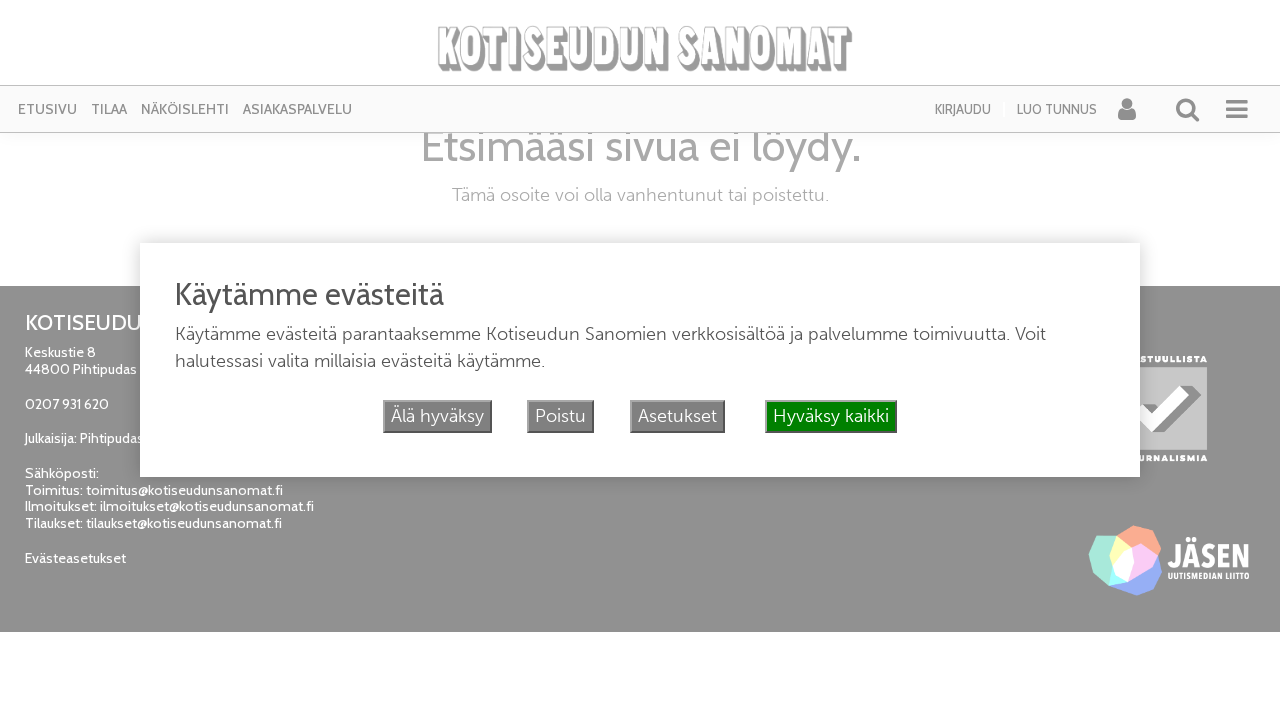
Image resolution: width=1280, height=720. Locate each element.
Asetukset (677, 416)
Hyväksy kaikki (831, 416)
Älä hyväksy (437, 416)
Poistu (560, 416)
